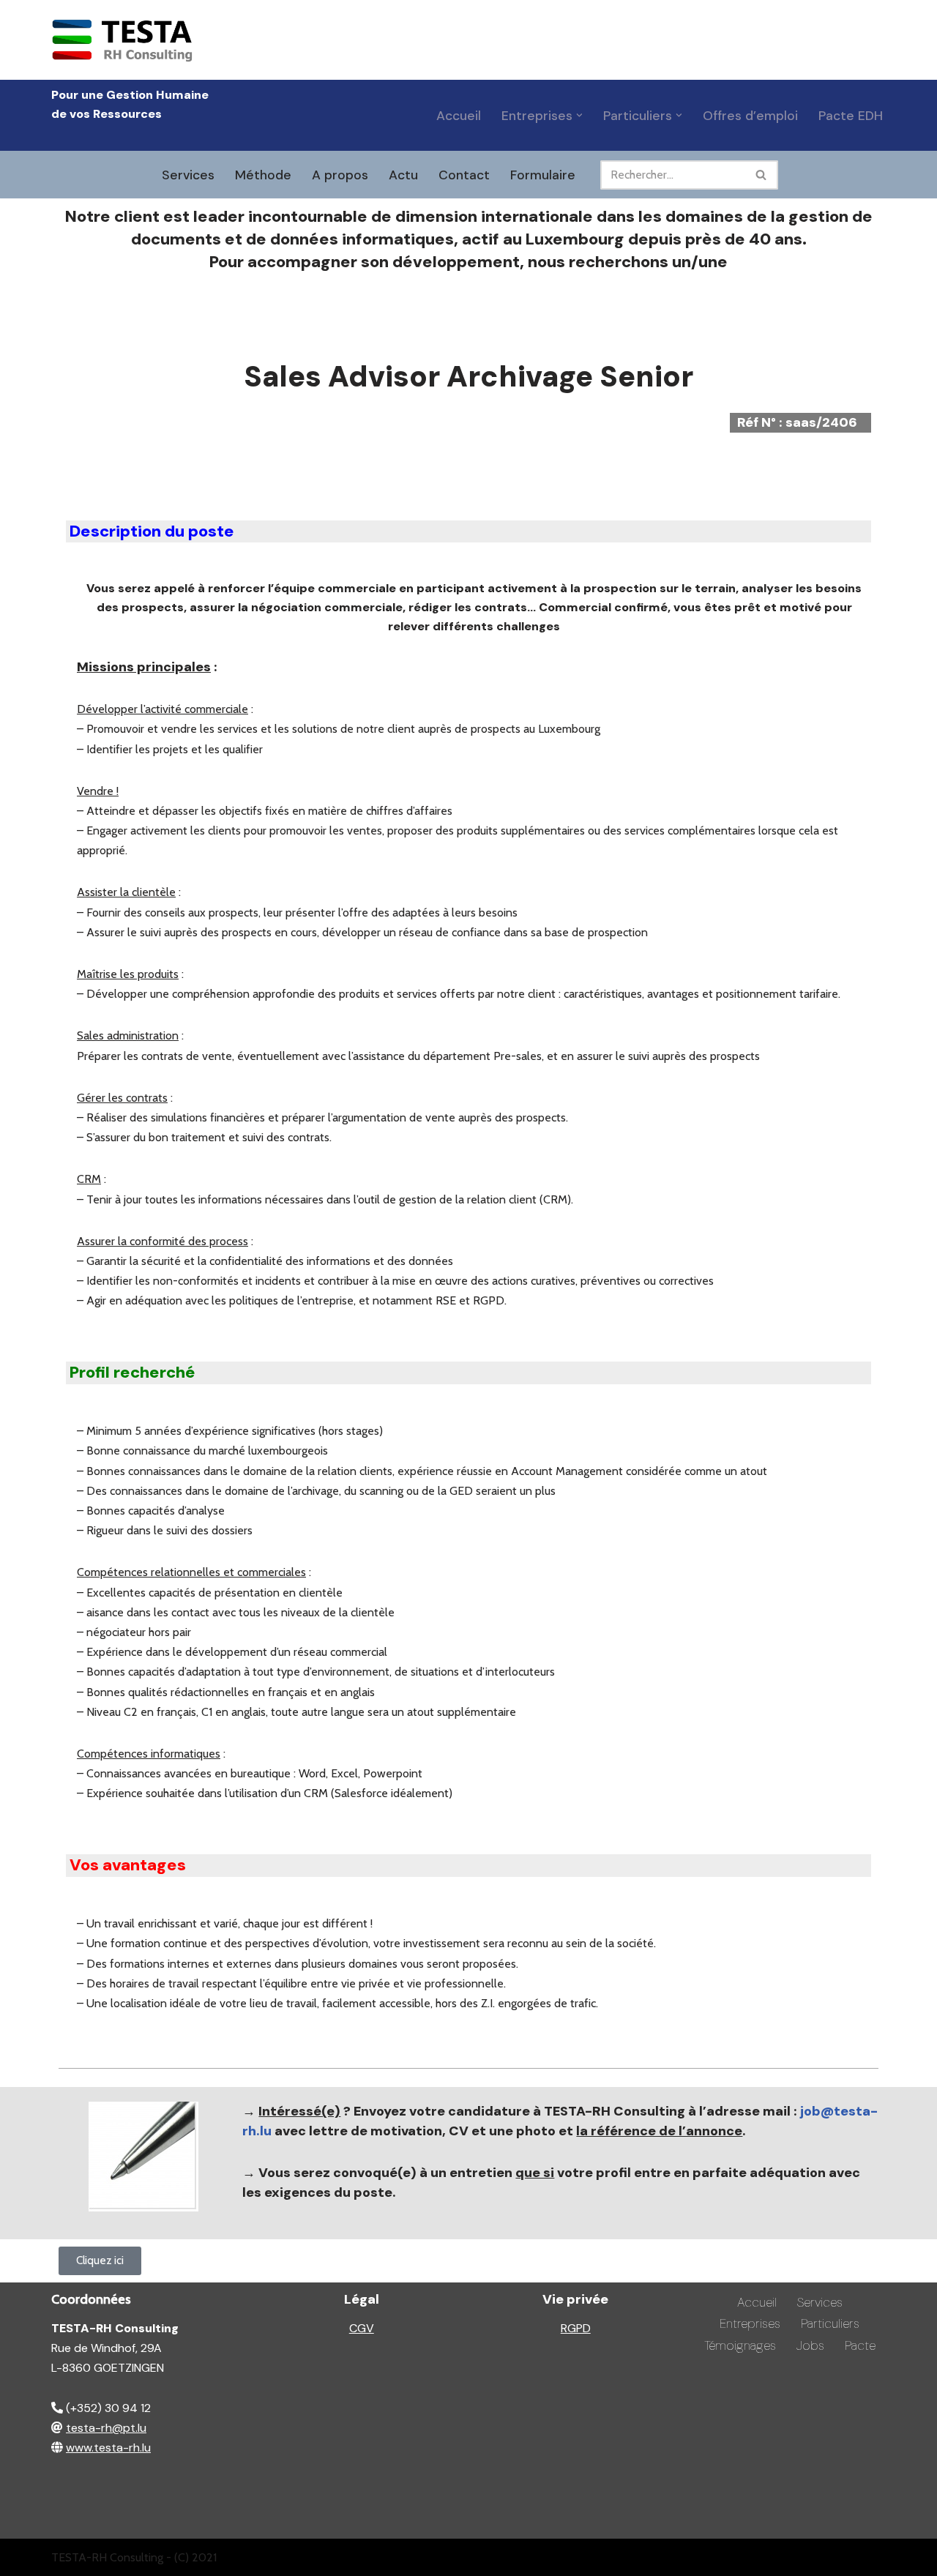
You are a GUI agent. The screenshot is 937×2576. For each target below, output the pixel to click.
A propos (340, 175)
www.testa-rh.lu (108, 2448)
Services (188, 175)
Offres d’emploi (750, 116)
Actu (403, 175)
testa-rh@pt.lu (106, 2428)
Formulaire (543, 175)
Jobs (810, 2345)
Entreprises (750, 2323)
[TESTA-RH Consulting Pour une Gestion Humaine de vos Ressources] (124, 40)
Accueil (459, 116)
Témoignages (740, 2345)
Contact (464, 175)
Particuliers (830, 2323)
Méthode (263, 175)
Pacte (860, 2345)
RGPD (576, 2328)
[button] (579, 115)
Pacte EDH (851, 116)
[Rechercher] (762, 175)
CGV (362, 2328)
